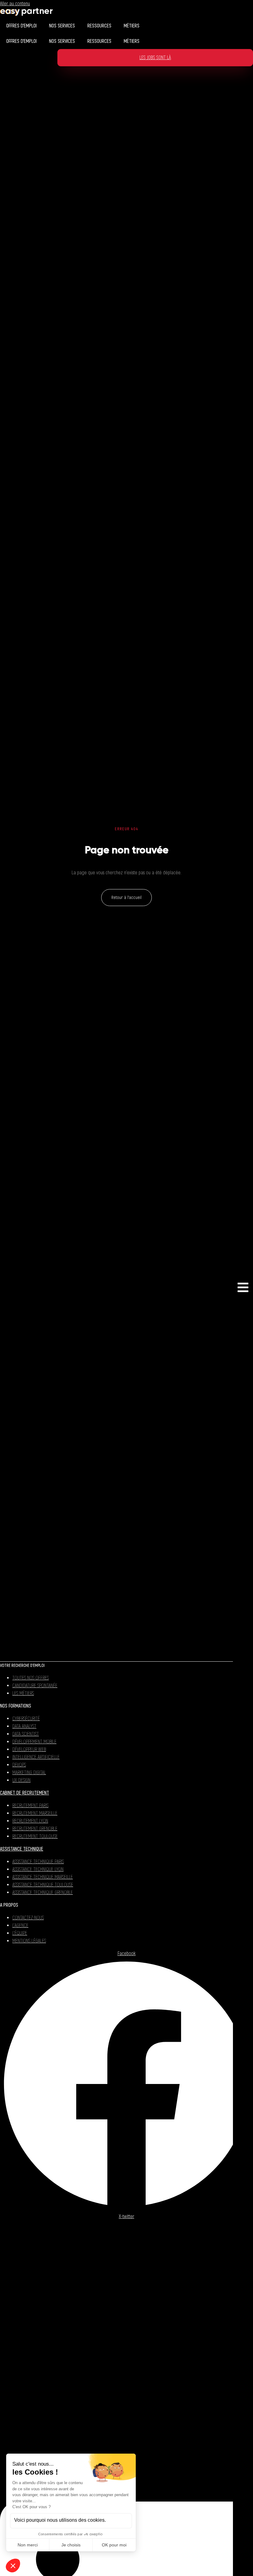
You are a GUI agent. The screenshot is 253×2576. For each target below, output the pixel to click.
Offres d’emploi (21, 26)
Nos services (62, 26)
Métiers (132, 26)
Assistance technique (22, 1849)
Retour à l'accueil (126, 898)
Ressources (99, 26)
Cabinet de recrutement (25, 1793)
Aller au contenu (15, 4)
